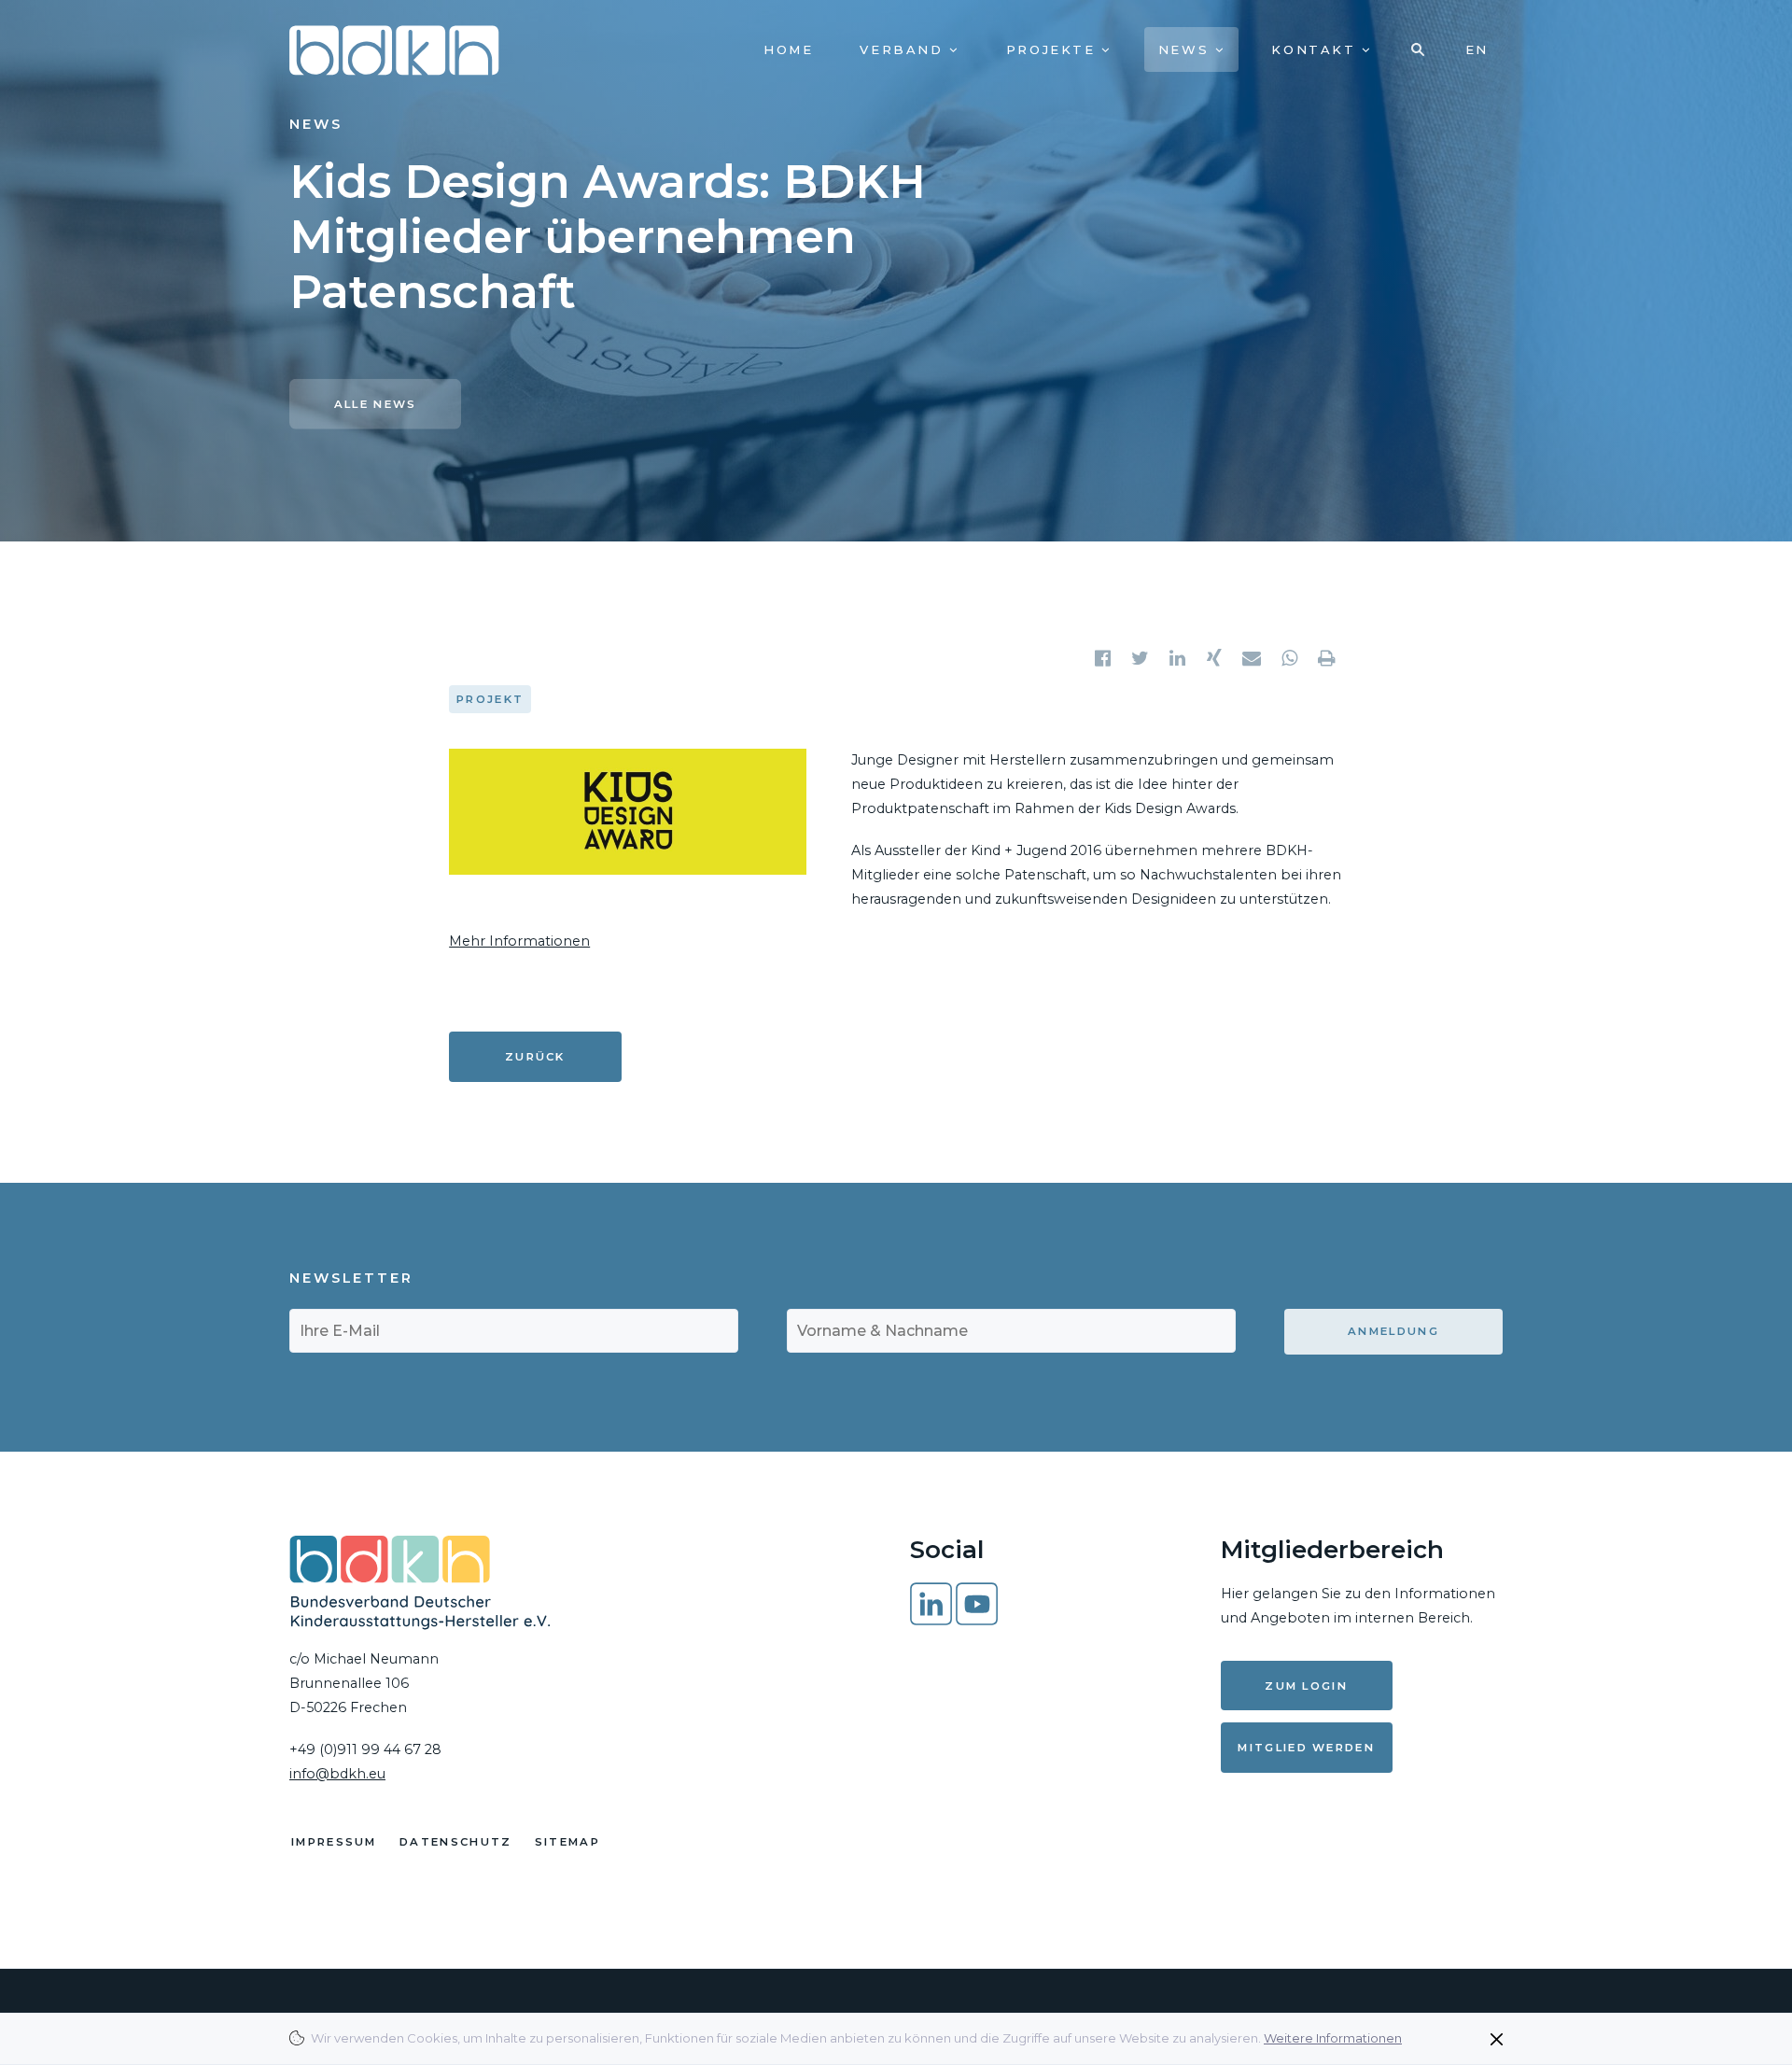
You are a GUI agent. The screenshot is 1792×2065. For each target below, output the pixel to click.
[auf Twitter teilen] (1141, 658)
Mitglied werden (1306, 1748)
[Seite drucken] (1328, 658)
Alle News (376, 404)
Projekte (1054, 49)
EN (1477, 49)
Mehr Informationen (519, 941)
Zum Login (1306, 1686)
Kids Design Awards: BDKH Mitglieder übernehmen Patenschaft (608, 236)
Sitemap (567, 1842)
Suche (1419, 49)
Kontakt (1316, 49)
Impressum (334, 1842)
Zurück (535, 1057)
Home (788, 49)
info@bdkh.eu (337, 1774)
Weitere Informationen (1333, 2038)
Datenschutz (455, 1842)
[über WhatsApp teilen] (1291, 658)
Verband (904, 49)
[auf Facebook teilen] (1104, 658)
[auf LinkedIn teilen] (1179, 658)
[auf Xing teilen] (1216, 658)
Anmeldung (1393, 1331)
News (1187, 49)
